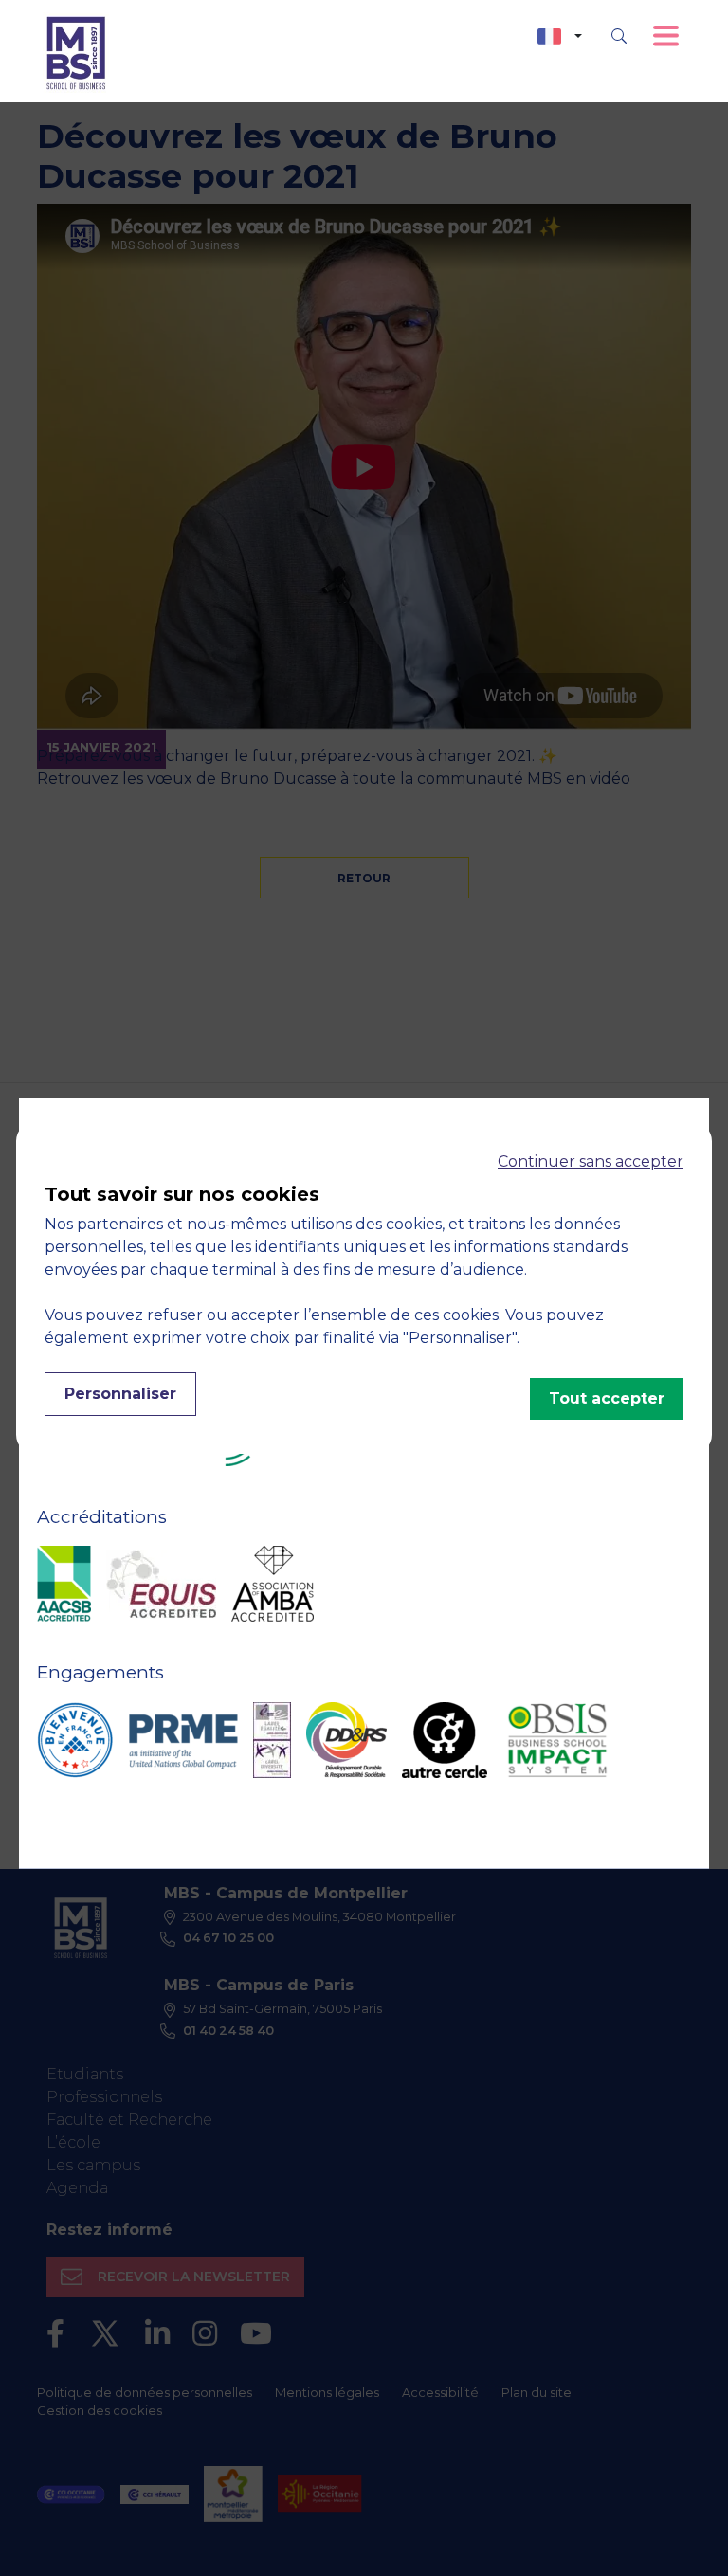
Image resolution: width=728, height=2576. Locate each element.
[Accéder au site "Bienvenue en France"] (75, 1740)
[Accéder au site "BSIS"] (557, 1740)
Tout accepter (607, 1398)
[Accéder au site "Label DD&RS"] (346, 1740)
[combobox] (560, 36)
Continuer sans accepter (591, 1161)
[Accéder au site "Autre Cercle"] (445, 1740)
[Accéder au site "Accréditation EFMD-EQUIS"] (161, 1584)
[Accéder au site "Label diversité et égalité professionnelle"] (272, 1740)
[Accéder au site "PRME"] (183, 1740)
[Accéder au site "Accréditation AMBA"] (273, 1584)
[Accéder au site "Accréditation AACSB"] (64, 1584)
